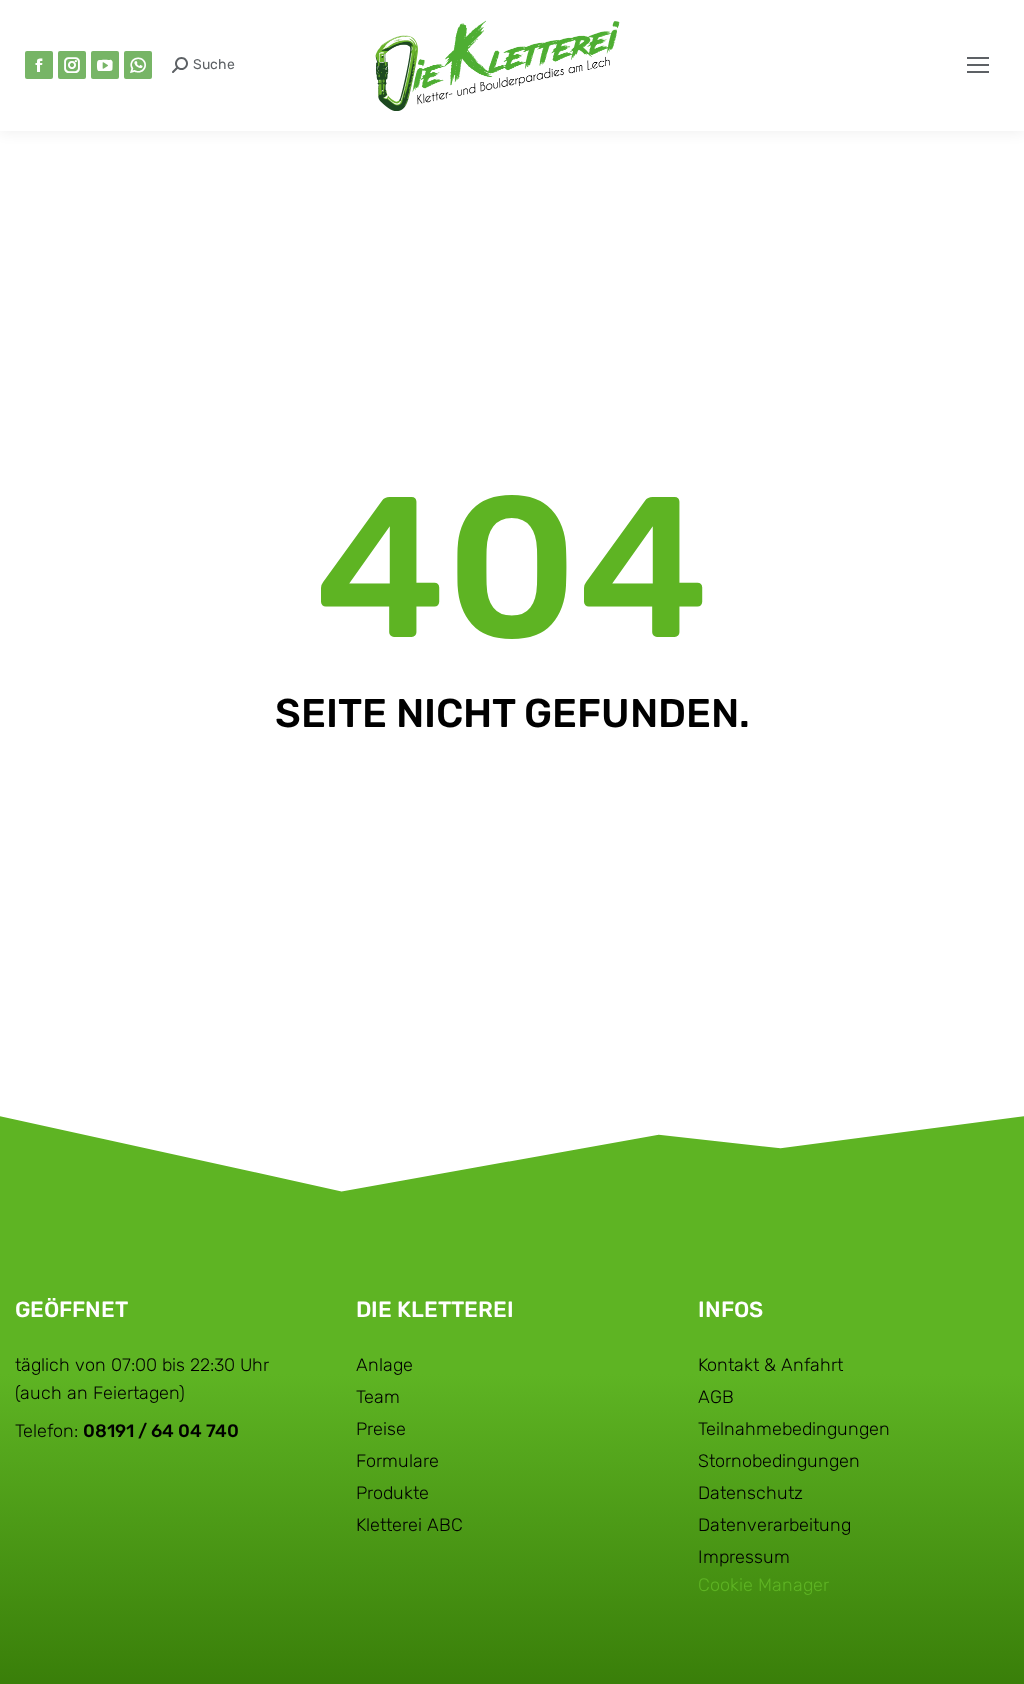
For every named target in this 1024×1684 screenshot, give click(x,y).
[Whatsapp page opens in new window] (138, 65)
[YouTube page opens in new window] (105, 65)
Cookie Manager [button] (763, 1585)
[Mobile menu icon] (978, 65)
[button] (726, 18)
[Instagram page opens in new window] (72, 65)
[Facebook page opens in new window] (39, 65)
